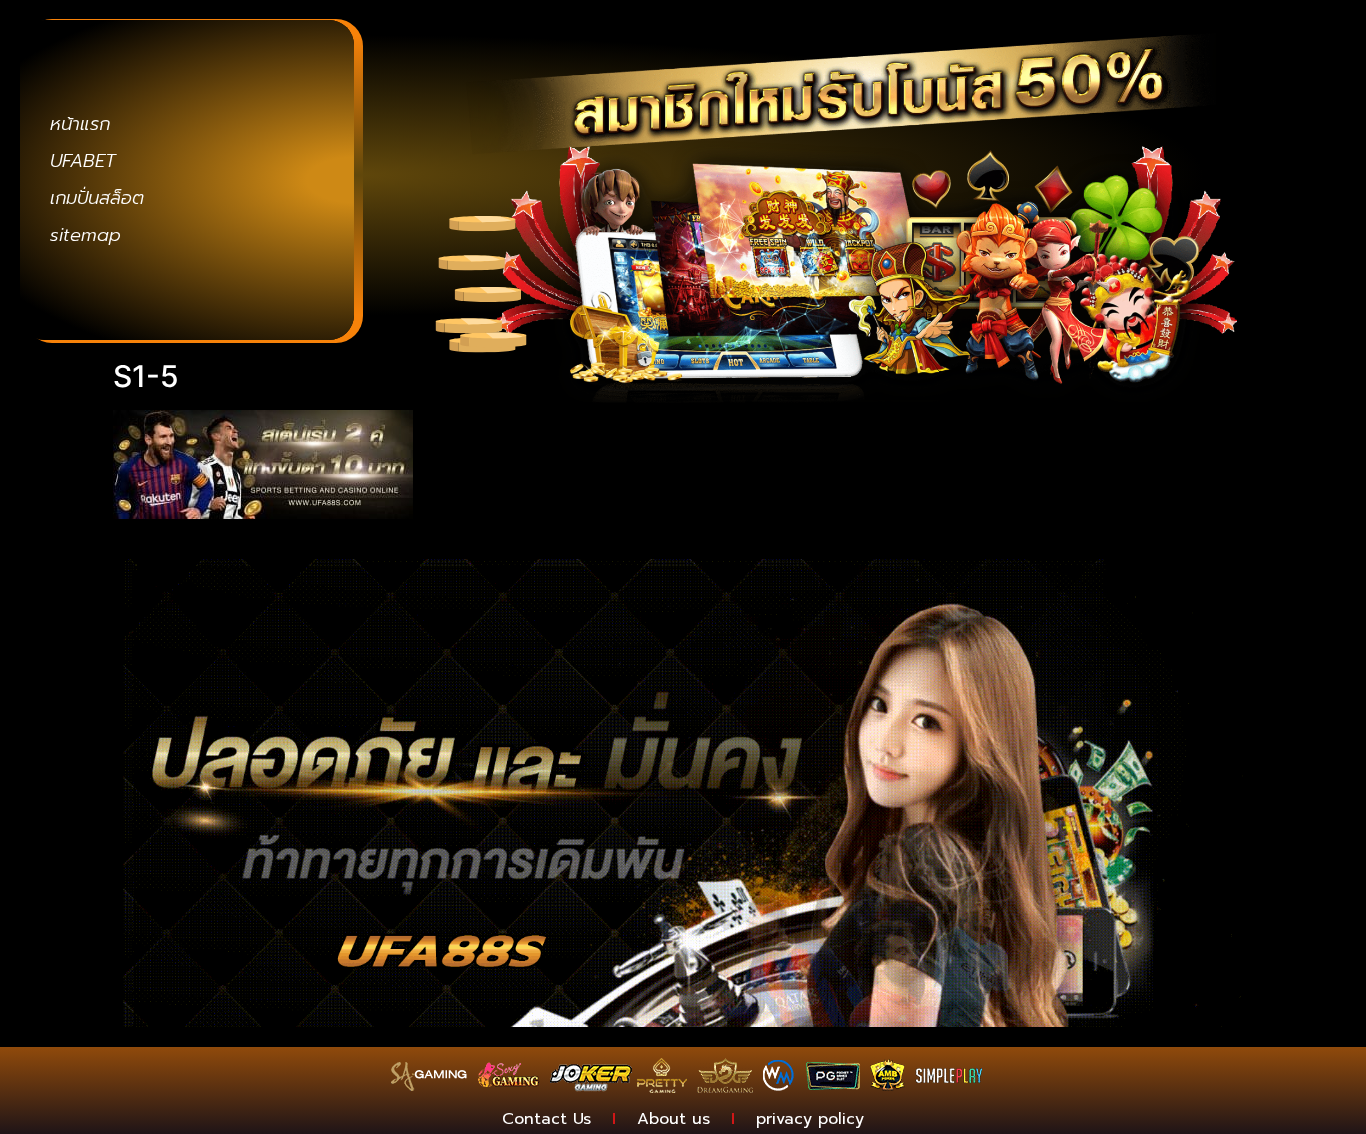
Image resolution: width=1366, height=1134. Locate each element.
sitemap (85, 235)
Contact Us (546, 1119)
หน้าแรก (80, 124)
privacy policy (810, 1119)
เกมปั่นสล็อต (97, 198)
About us (673, 1119)
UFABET (83, 161)
